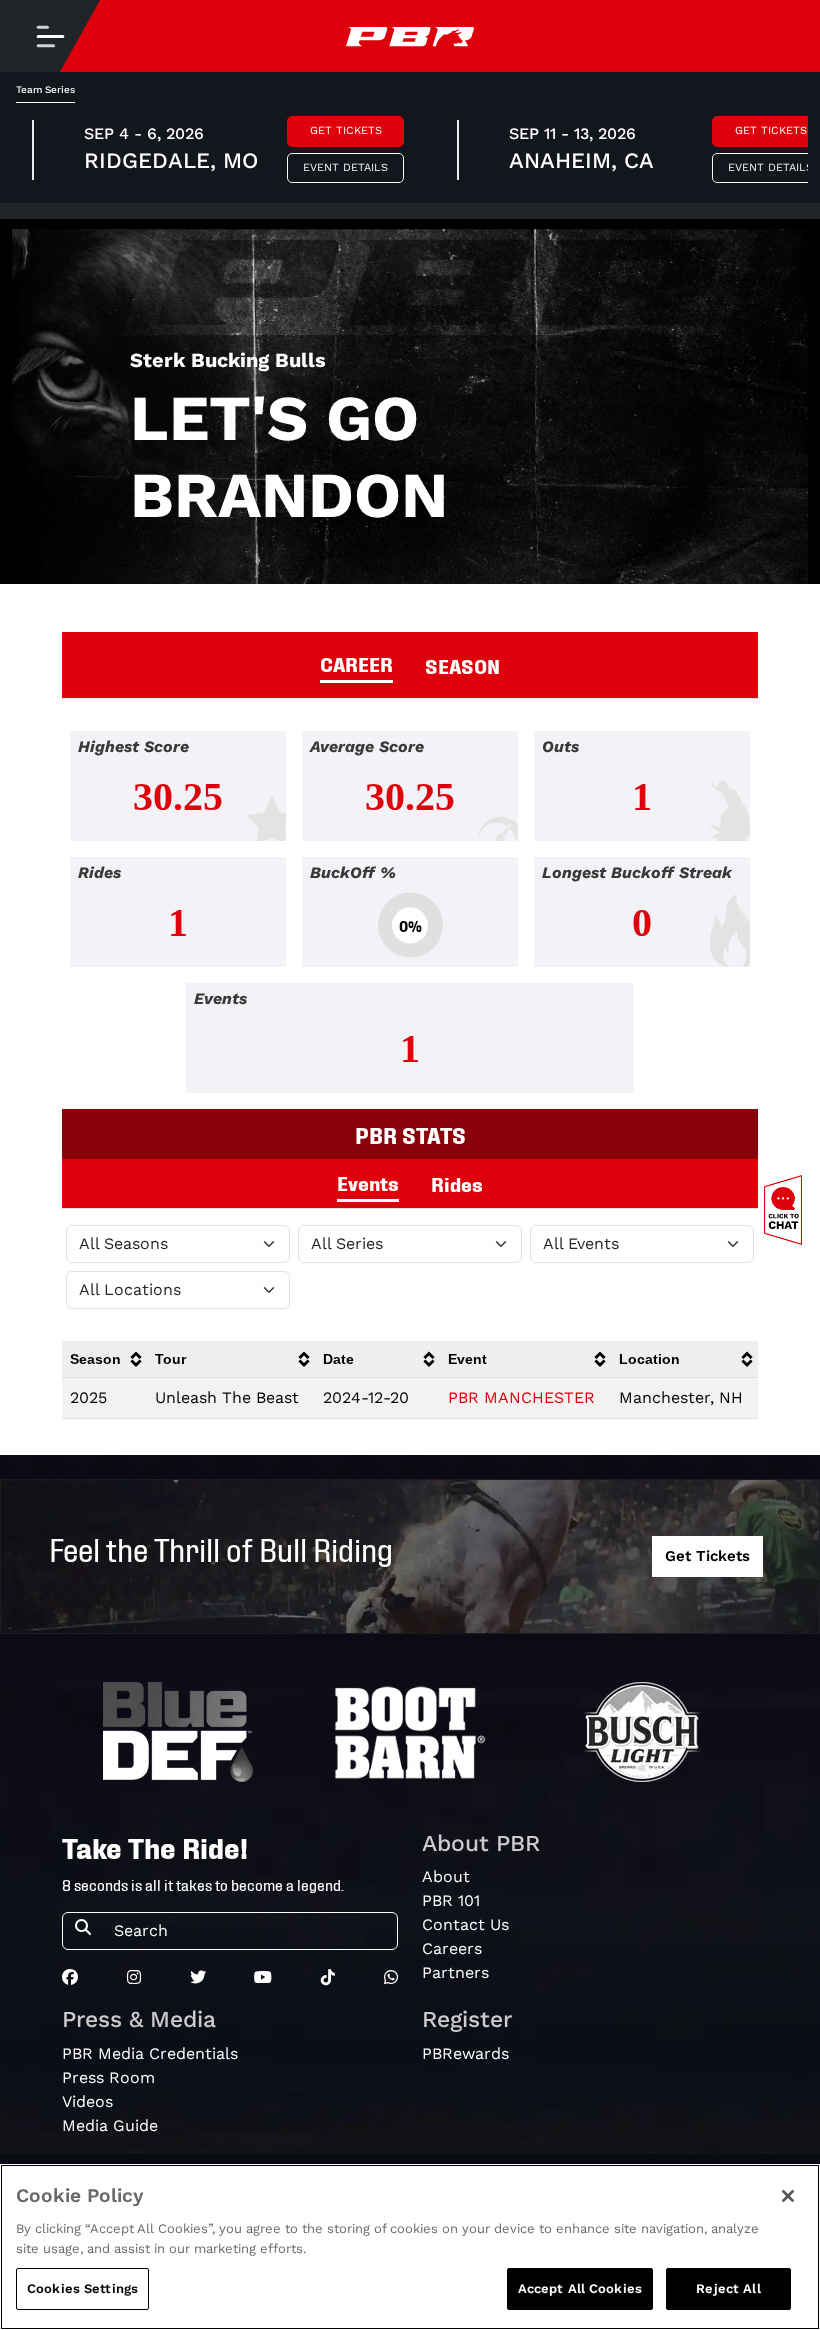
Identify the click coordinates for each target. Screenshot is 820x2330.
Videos (87, 2101)
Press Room (108, 2077)
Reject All (728, 2288)
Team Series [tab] (45, 89)
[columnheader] (104, 1359)
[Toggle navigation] (50, 36)
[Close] (788, 2196)
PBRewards (465, 2053)
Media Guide (110, 2125)
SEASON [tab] (462, 665)
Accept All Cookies (580, 2288)
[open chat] (787, 1210)
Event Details (345, 167)
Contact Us (465, 1924)
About (446, 1876)
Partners (455, 1972)
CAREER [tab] (356, 663)
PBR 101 (451, 1900)
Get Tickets (346, 130)
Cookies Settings (82, 2288)
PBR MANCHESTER (521, 1397)
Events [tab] (368, 1182)
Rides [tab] (457, 1183)
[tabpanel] (410, 920)
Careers (452, 1948)
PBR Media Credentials (150, 2053)
